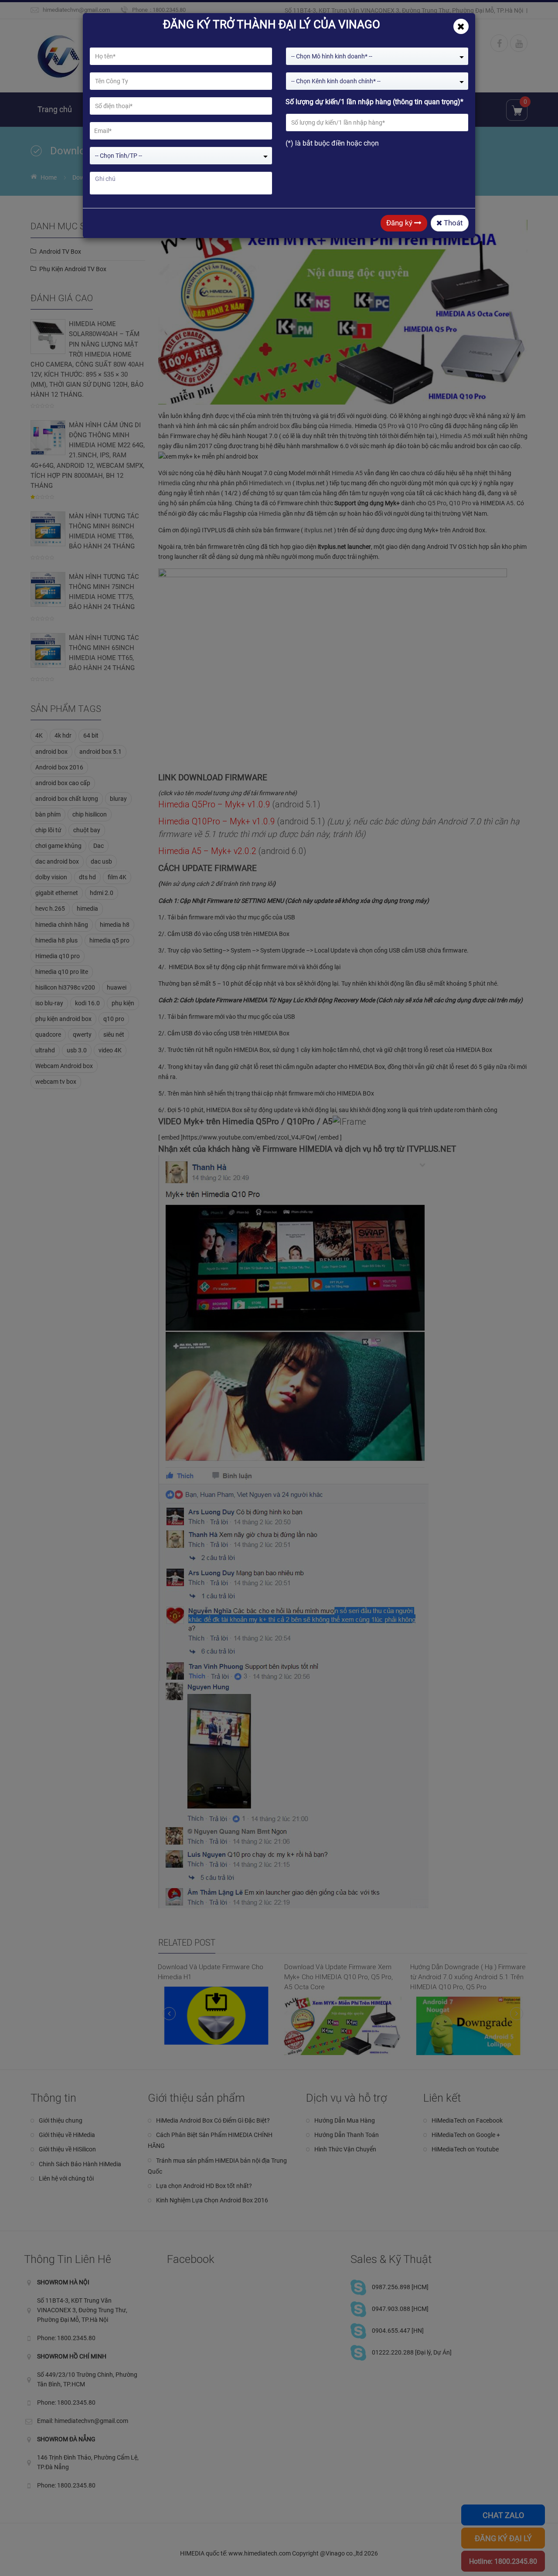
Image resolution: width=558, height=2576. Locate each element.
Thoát (453, 223)
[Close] (461, 26)
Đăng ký (400, 223)
